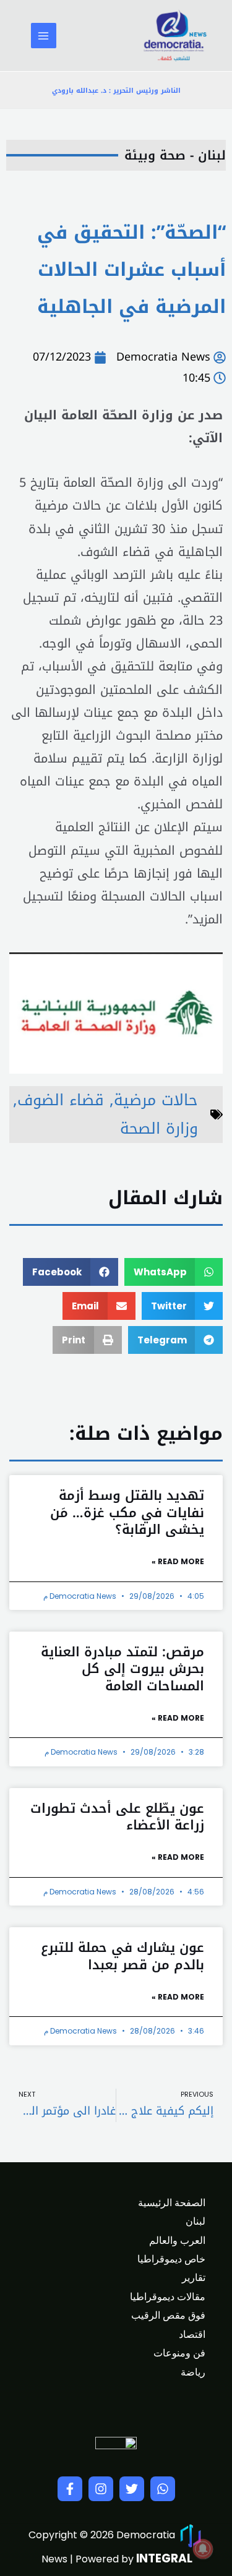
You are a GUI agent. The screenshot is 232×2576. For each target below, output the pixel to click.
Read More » (178, 1561)
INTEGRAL (164, 2558)
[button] (174, 1272)
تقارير (194, 2278)
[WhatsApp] (163, 2489)
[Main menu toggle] (44, 36)
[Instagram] (101, 2489)
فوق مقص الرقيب (168, 2315)
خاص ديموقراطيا (171, 2259)
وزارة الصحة (159, 1128)
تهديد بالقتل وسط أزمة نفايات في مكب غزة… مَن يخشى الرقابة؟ (127, 1513)
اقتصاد (192, 2334)
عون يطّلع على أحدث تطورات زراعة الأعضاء (117, 1817)
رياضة (193, 2372)
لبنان (195, 2221)
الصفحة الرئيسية (172, 2203)
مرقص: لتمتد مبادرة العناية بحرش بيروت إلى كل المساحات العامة (122, 1669)
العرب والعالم (177, 2240)
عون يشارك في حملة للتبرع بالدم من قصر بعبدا (122, 1956)
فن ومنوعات (179, 2353)
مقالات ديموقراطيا (168, 2297)
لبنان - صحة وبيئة (175, 155)
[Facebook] (70, 2489)
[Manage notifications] (203, 2549)
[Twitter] (132, 2489)
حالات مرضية (156, 1100)
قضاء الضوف (61, 1100)
